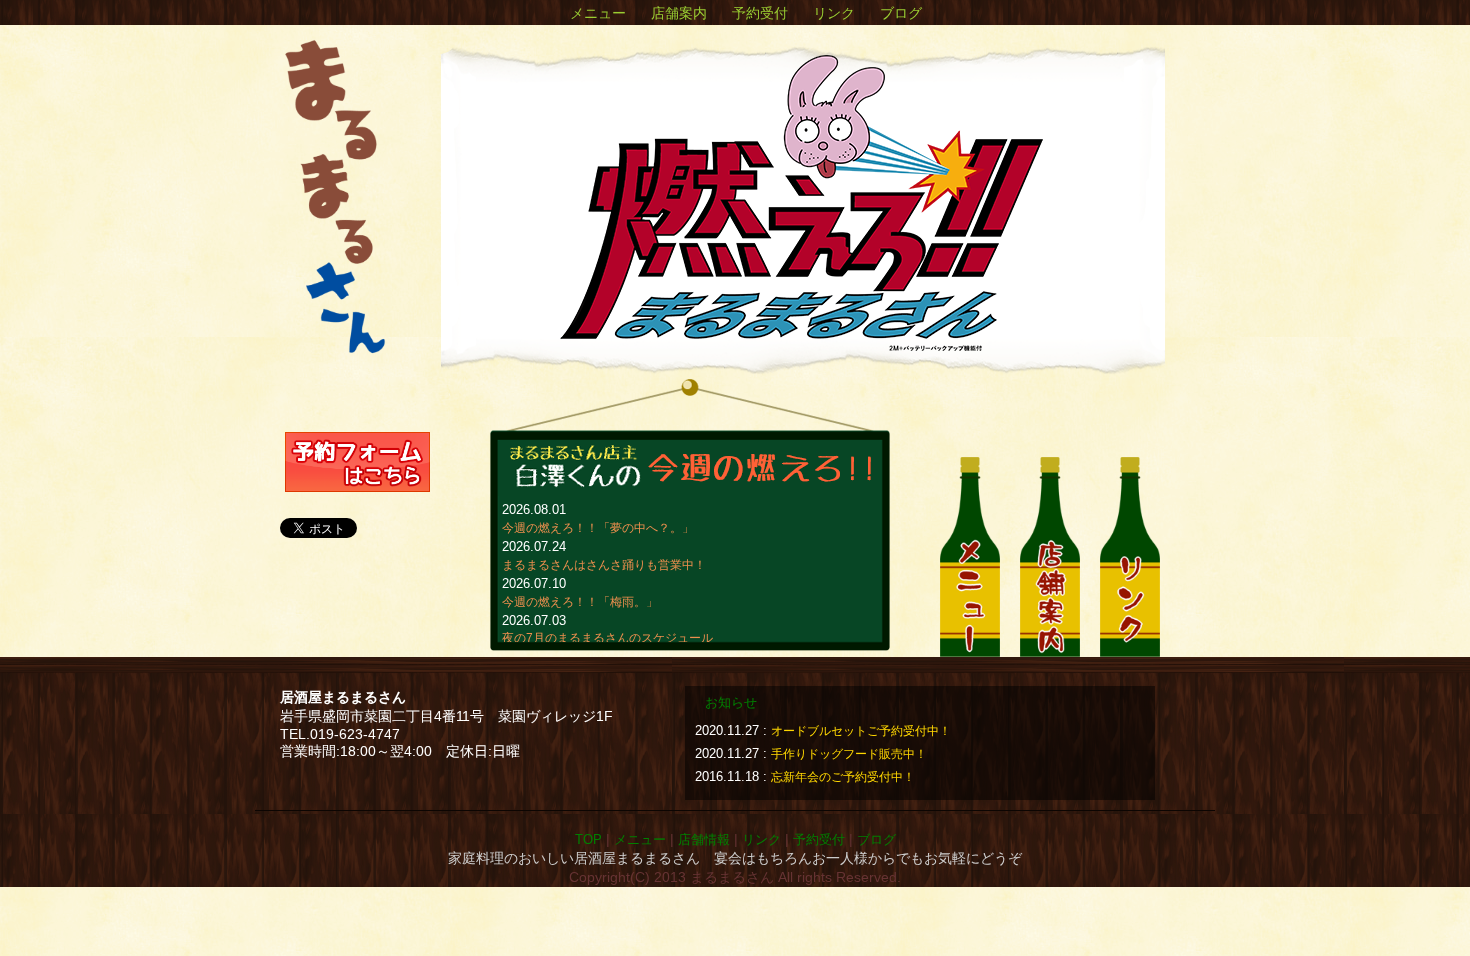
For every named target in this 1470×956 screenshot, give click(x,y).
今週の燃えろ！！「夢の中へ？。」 (598, 528)
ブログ (901, 13)
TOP (588, 839)
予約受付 (760, 13)
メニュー (598, 13)
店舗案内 (679, 13)
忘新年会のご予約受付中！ (843, 777)
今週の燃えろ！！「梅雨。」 (580, 602)
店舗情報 (704, 839)
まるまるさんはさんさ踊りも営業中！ (604, 565)
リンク (834, 13)
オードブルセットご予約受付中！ (861, 731)
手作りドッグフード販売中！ (849, 754)
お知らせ (731, 703)
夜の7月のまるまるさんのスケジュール (607, 638)
